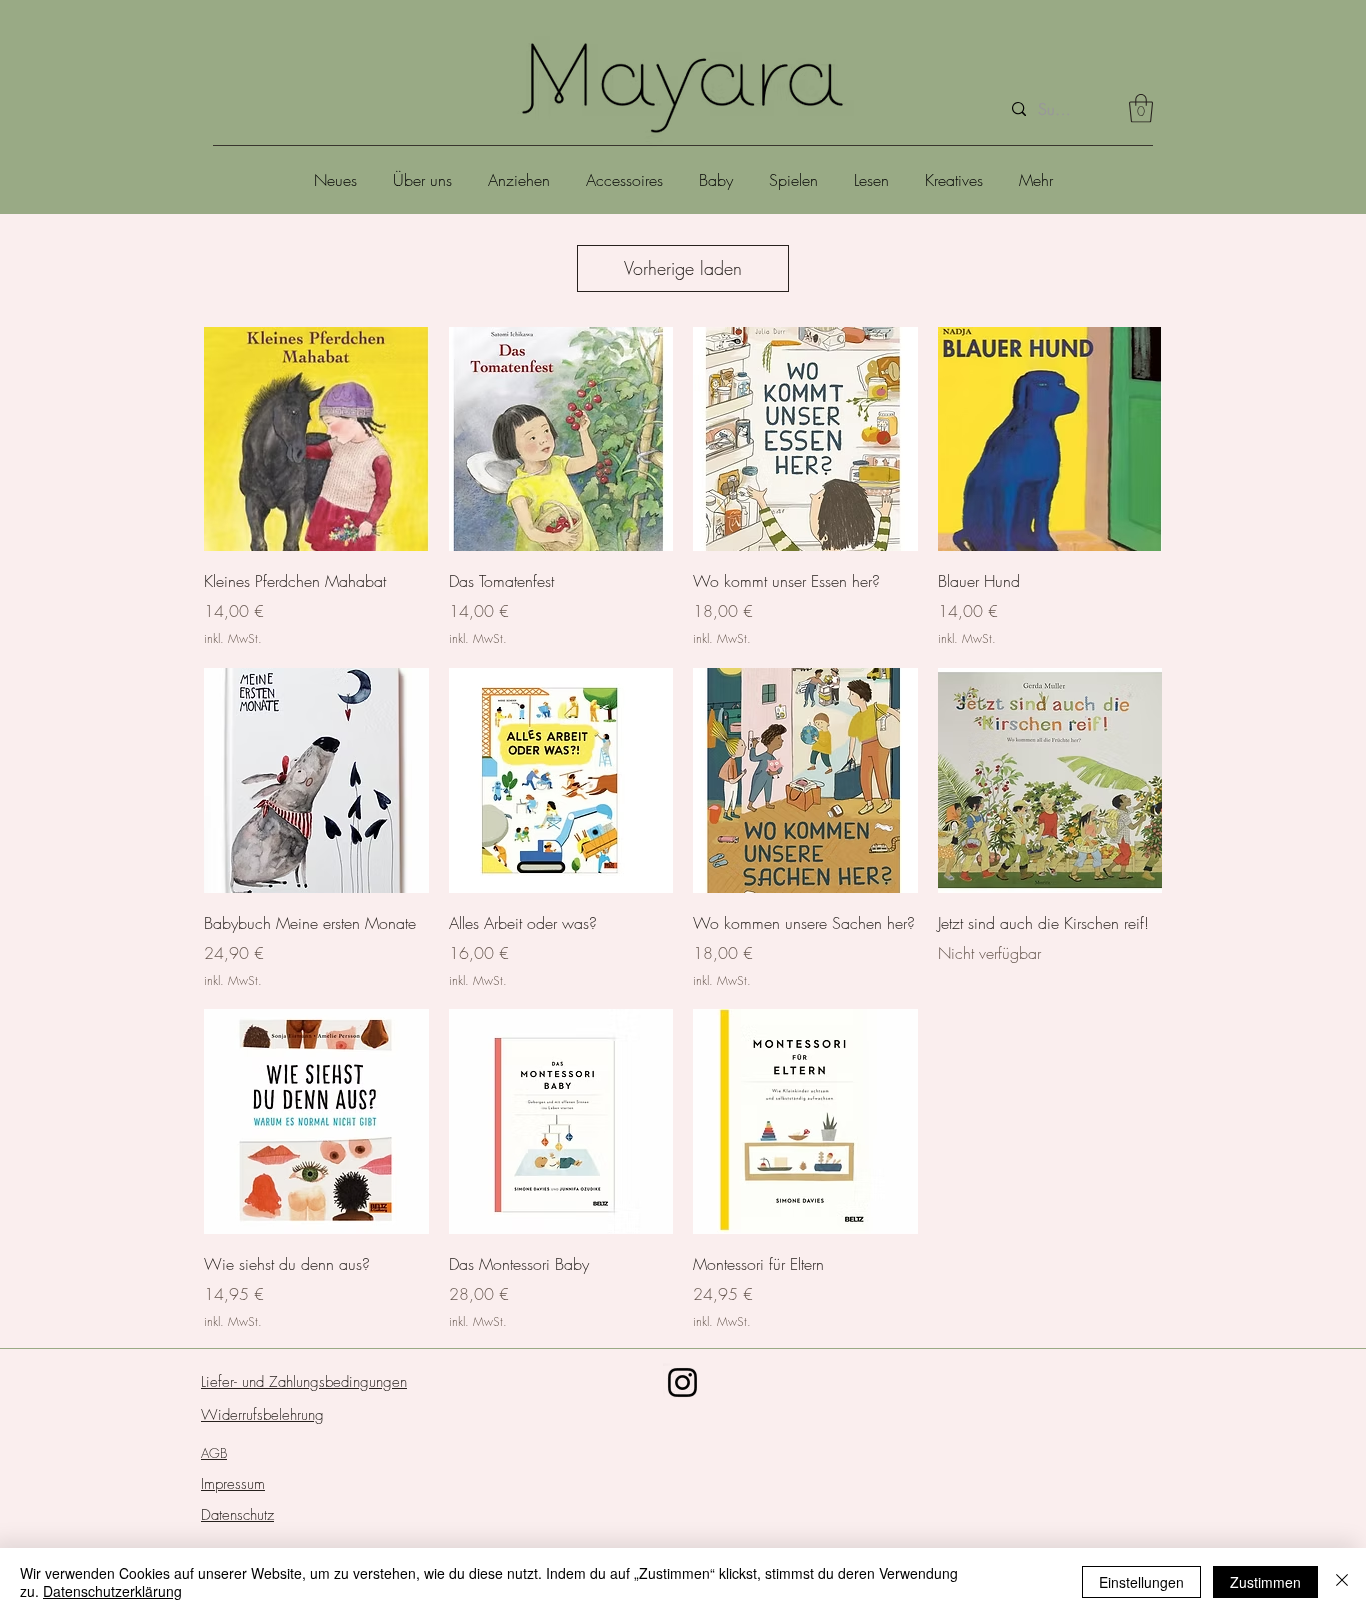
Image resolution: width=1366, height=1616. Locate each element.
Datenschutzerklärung (112, 1591)
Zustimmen (1265, 1582)
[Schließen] (1342, 1582)
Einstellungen (1141, 1582)
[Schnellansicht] (316, 439)
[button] (1141, 108)
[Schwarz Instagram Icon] (682, 1382)
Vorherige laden (683, 268)
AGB (214, 1453)
